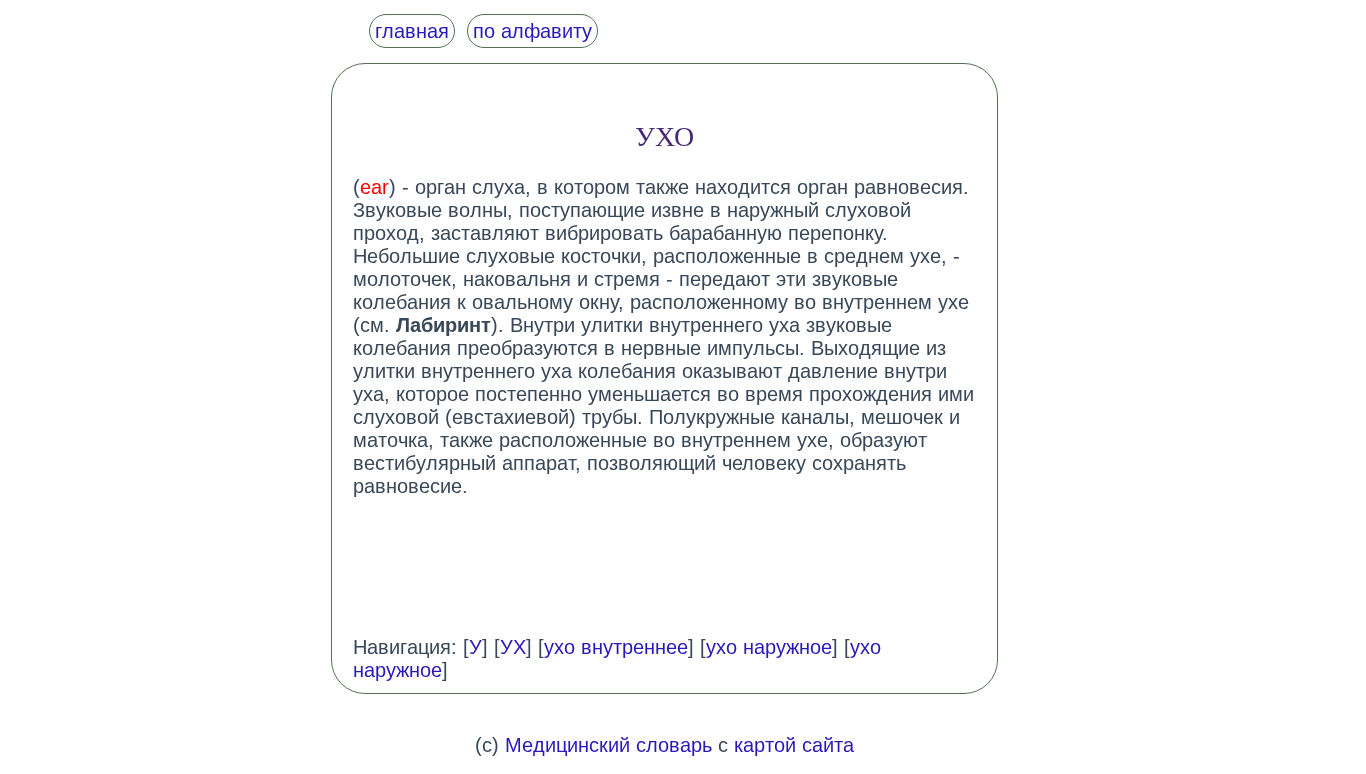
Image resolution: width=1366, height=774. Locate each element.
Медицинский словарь (608, 745)
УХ (513, 647)
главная (412, 31)
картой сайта (794, 745)
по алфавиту (532, 31)
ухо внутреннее (616, 647)
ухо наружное (769, 647)
